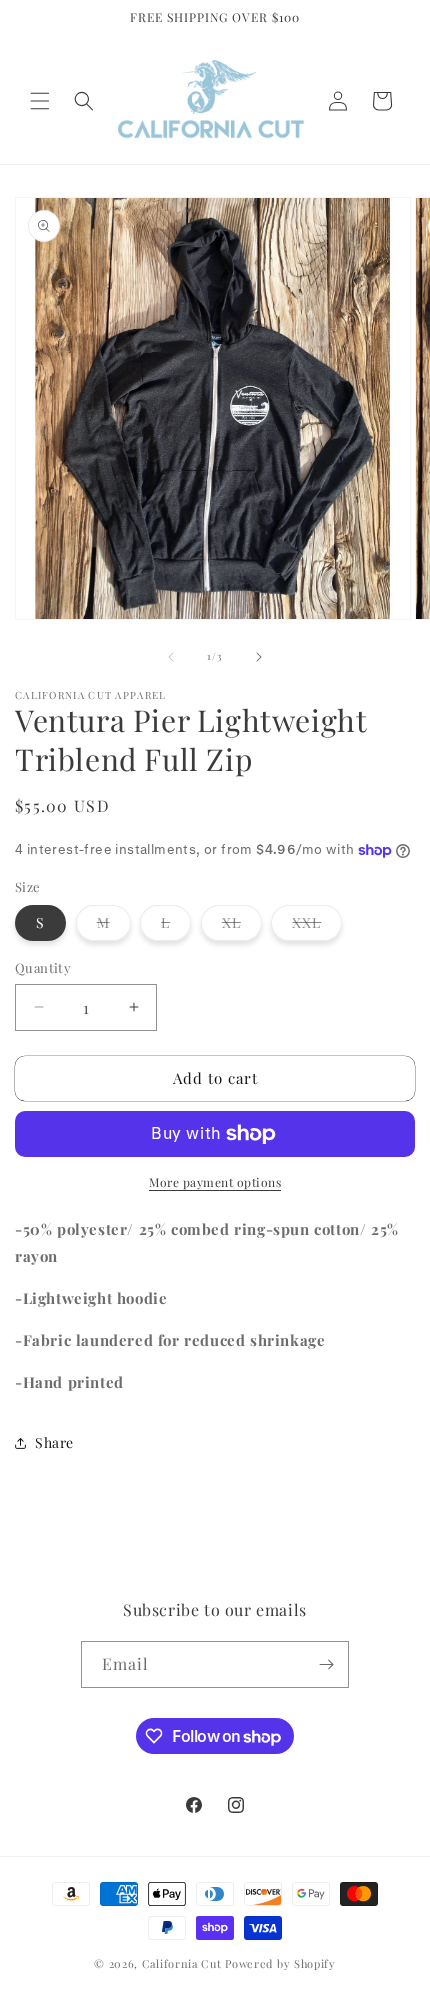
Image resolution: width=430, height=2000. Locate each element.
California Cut (184, 1963)
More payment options (215, 1182)
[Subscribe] (326, 1664)
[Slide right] (259, 657)
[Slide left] (171, 657)
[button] (40, 101)
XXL (317, 926)
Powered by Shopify (280, 1963)
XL (242, 926)
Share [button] (54, 1442)
